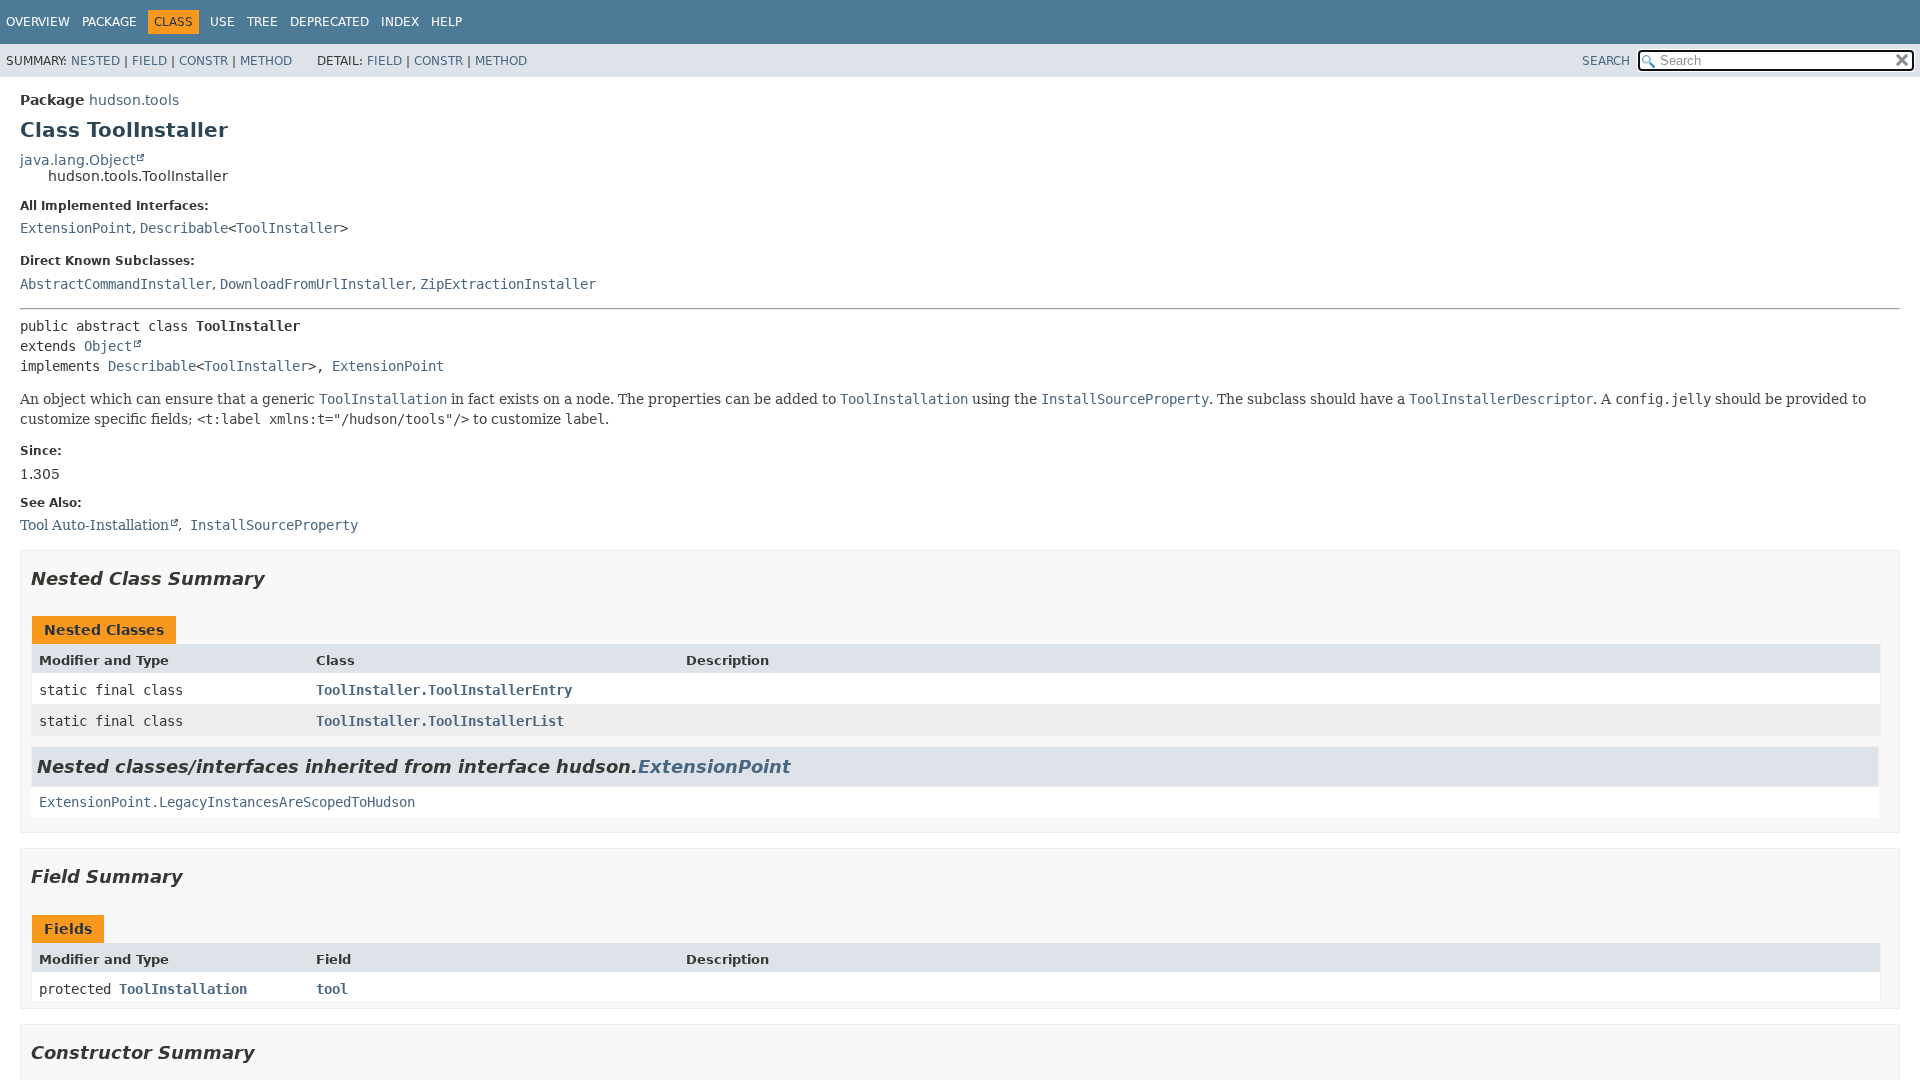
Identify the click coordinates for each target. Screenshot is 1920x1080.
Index (400, 22)
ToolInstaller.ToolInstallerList (440, 721)
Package (109, 22)
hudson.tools (134, 100)
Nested (95, 61)
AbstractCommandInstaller (116, 284)
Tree (262, 22)
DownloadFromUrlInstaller (316, 284)
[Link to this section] (279, 578)
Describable (184, 228)
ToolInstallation (183, 989)
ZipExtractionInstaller (508, 284)
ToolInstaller (288, 228)
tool (332, 989)
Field (149, 61)
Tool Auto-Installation (94, 525)
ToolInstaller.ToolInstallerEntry (444, 690)
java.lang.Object (77, 160)
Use (222, 22)
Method (266, 61)
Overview (38, 22)
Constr (203, 61)
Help (446, 22)
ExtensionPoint (76, 228)
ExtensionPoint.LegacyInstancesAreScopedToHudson (227, 802)
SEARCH (1606, 61)
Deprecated (329, 22)
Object (108, 346)
